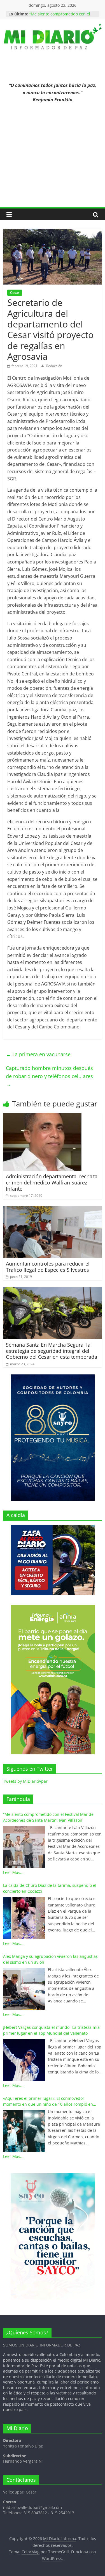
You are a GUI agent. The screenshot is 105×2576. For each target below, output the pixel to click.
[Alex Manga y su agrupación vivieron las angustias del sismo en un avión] (24, 1989)
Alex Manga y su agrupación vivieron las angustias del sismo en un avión (50, 1959)
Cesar (15, 293)
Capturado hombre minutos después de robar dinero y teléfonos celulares (49, 1076)
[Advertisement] (53, 159)
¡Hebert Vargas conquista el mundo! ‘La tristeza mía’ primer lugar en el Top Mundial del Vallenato (52, 2030)
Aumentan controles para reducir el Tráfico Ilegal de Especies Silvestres (48, 1267)
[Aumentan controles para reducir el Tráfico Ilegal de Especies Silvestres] (53, 1209)
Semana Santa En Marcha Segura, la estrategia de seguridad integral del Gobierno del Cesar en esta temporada (52, 1351)
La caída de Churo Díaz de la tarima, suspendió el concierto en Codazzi (50, 1888)
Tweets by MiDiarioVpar (25, 1781)
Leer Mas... (13, 1872)
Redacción (54, 366)
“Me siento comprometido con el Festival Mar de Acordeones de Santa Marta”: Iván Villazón (48, 1817)
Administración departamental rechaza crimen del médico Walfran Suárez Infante (52, 1182)
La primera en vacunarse (38, 1054)
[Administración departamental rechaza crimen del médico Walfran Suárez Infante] (42, 1117)
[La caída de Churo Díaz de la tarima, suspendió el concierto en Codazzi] (24, 1918)
